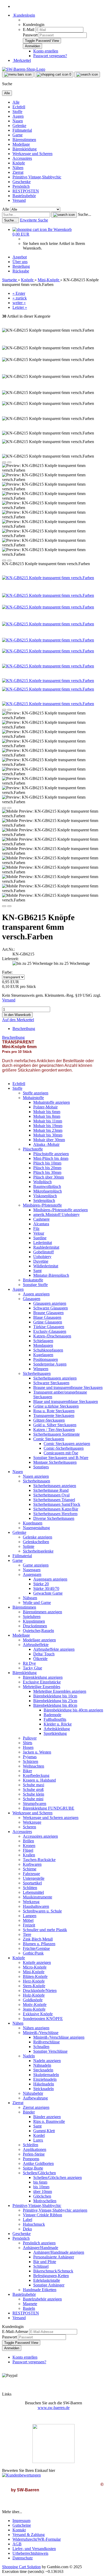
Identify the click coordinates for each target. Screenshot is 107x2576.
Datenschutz (23, 2558)
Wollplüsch (42, 1182)
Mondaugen (43, 1345)
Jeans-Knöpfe (34, 2009)
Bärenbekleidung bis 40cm (55, 1705)
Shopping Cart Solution (21, 2567)
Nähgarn (30, 1598)
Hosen (28, 1747)
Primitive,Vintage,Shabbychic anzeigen (55, 2210)
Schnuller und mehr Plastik (45, 1930)
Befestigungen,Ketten (51, 2276)
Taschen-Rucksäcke (39, 1860)
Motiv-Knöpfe (35, 2005)
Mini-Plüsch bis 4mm (51, 1158)
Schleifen (31, 2145)
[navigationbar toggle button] (18, 75)
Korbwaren (32, 1864)
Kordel (39, 2135)
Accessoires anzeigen (40, 1836)
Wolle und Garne (37, 1603)
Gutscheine (22, 2525)
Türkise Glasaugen (49, 1327)
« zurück (20, 298)
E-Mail (29, 29)
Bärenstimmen (24, 140)
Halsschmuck (34, 2224)
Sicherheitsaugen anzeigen (55, 1378)
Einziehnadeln (45, 2079)
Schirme (30, 1869)
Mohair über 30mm (49, 1140)
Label (28, 2220)
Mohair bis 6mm (47, 1112)
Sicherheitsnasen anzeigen (55, 1486)
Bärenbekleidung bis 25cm (55, 1701)
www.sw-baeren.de (54, 2408)
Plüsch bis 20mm (47, 1168)
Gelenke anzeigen (38, 1537)
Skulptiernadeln (46, 2075)
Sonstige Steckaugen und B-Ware (61, 1458)
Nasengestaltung (36, 1528)
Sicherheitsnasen (36, 1481)
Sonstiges (41, 1467)
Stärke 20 (41, 1584)
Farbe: (7, 972)
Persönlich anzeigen (39, 2243)
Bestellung (21, 266)
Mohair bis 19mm (48, 1126)
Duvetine (41, 1261)
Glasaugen (32, 1299)
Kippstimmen (34, 1621)
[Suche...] (64, 215)
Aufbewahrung (35, 2098)
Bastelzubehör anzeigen (42, 2299)
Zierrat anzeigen (36, 2107)
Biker (27, 1771)
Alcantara (41, 1224)
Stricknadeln (44, 2089)
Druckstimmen (35, 1626)
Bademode (52, 1715)
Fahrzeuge (31, 1874)
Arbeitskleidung (57, 1729)
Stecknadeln (43, 2070)
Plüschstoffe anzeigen (51, 1154)
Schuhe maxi (34, 1785)
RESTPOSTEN (26, 191)
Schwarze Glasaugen (51, 1308)
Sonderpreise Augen (50, 1364)
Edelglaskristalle (47, 2280)
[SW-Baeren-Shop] (24, 69)
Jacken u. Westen (37, 1752)
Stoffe (17, 112)
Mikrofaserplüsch (48, 1191)
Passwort (30, 35)
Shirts (28, 1743)
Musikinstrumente (38, 1897)
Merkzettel (22, 60)
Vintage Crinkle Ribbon (42, 2215)
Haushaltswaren (36, 1906)
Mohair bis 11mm (48, 1121)
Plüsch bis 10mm (47, 1163)
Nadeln (29, 2056)
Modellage (21, 144)
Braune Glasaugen (48, 1313)
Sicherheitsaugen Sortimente (56, 1434)
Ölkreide (40, 1659)
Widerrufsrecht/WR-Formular (37, 2539)
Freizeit (29, 1925)
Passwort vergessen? (50, 56)
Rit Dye (29, 1663)
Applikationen (35, 2149)
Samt (37, 1271)
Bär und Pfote (45, 2262)
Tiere (27, 1934)
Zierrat (18, 172)
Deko (27, 2229)
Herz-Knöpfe (34, 1981)
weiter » (19, 303)
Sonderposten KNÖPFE (43, 2019)
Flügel (28, 1850)
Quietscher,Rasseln (38, 1631)
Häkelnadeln (44, 2084)
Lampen (30, 1916)
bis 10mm (41, 2187)
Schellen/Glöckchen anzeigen (58, 2177)
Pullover (30, 1738)
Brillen (28, 1841)
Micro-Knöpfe (35, 1967)
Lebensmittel (33, 1892)
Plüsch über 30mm (49, 1177)
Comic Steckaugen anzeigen (67, 1444)
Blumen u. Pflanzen (39, 1944)
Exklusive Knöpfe (38, 2014)
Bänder (29, 2112)
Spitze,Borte (33, 2168)
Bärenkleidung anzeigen (43, 1677)
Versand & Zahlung (29, 2535)
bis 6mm (40, 2182)
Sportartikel (32, 1883)
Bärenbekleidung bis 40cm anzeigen (73, 1710)
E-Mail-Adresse (15, 2331)
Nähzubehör (33, 2093)
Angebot (20, 257)
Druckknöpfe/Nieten (40, 1990)
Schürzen (31, 1761)
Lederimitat (43, 1243)
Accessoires (22, 158)
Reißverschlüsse (46, 2042)
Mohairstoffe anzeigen (52, 1102)
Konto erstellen (46, 51)
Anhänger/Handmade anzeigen (59, 2252)
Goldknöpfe (33, 2000)
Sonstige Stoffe (35, 1285)
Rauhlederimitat (46, 1247)
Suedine (40, 1238)
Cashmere (41, 1219)
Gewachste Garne (48, 1593)
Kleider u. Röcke (58, 1724)
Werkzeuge (32, 1822)
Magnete (30, 2304)
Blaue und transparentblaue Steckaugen (66, 1401)
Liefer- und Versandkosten (34, 2549)
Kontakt (19, 2530)
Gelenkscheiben (36, 1542)
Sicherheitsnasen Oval (51, 1495)
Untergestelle (34, 1878)
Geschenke (22, 182)
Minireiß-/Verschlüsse (41, 2033)
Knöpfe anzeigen (37, 1962)
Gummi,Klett (44, 2131)
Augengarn (32, 1574)
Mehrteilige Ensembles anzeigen (60, 1691)
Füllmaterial (22, 130)
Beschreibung (24, 1029)
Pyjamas (30, 1757)
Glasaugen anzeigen (50, 1303)
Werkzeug (31, 1902)
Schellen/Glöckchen (39, 2173)
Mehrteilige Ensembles (42, 1687)
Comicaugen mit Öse (61, 1453)
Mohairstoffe (33, 1098)
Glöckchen (42, 2196)
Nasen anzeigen (36, 1476)
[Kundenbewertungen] (21, 2475)
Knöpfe (19, 163)
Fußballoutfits (55, 1719)
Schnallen (41, 2047)
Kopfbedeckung (36, 1775)
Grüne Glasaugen (48, 1322)
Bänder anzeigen (47, 2117)
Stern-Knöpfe (34, 1986)
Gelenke (19, 126)
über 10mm (43, 2192)
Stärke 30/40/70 (46, 1588)
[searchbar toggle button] (87, 75)
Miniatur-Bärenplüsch (51, 1275)
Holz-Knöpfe (34, 1995)
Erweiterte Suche (34, 220)
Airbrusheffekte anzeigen (54, 1649)
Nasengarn (32, 1570)
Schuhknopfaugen (48, 1350)
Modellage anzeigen (39, 1640)
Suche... (85, 214)
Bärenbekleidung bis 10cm (55, 1696)
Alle (16, 102)
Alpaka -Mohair (46, 1144)
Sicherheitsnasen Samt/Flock (57, 1504)
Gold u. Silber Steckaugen (55, 1425)
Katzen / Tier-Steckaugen (54, 1430)
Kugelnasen (33, 1523)
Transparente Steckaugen (54, 1416)
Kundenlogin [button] (24, 15)
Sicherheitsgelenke (38, 1551)
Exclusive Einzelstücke (42, 1682)
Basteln (29, 2308)
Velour (39, 1233)
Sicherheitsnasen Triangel (54, 1500)
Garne (18, 135)
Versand (19, 200)
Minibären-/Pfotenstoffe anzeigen (61, 1210)
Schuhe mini (33, 1799)
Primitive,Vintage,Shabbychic (37, 177)
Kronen (29, 1846)
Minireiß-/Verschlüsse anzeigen (59, 2037)
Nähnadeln (42, 2065)
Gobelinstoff (44, 1252)
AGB (17, 2544)
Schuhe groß (33, 1789)
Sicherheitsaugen (37, 1373)
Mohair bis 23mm (48, 1130)
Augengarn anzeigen (50, 1579)
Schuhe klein (34, 1794)
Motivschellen (45, 2201)
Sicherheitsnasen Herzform (55, 1514)
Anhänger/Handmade (41, 2248)
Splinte (29, 1546)
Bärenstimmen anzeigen (42, 1612)
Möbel (28, 1920)
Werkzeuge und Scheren (32, 154)
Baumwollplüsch (47, 1186)
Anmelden (12, 2348)
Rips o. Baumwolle (49, 2121)
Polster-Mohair (45, 1107)
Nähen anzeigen (36, 2028)
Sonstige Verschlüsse (50, 2051)
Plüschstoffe (33, 1149)
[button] (4, 462)
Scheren (29, 1827)
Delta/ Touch (44, 1654)
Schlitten (30, 1888)
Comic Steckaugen (49, 1439)
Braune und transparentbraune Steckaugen (68, 1387)
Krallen (29, 1855)
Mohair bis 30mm (48, 1135)
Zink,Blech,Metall (38, 1939)
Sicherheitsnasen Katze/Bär (56, 1509)
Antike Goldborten (38, 2163)
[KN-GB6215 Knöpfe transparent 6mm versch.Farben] (48, 578)
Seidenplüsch (44, 1200)
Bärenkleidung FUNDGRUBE (49, 1808)
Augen (18, 116)
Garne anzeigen (36, 1565)
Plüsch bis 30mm (47, 1172)
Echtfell (19, 107)
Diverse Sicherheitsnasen (54, 1518)
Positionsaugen (46, 1359)
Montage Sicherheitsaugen (55, 1462)
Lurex (38, 2140)
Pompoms (31, 2159)
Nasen (18, 121)
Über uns (20, 262)
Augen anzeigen (36, 1294)
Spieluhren (32, 1617)
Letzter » (20, 307)
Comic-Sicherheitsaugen (64, 1448)
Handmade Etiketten (40, 2290)
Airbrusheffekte (36, 1645)
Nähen (18, 168)
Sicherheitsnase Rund (51, 1490)
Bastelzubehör (24, 196)
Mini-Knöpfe (34, 1972)
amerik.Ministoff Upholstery (56, 1215)
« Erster (19, 293)
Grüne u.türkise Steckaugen (56, 1406)
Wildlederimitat (46, 1266)
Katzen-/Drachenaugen (52, 1336)
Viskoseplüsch (45, 1196)
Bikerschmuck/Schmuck (53, 2271)
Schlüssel (41, 2266)
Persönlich (21, 186)
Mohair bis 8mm (47, 1116)
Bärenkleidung (25, 149)
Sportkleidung (55, 1733)
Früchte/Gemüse (36, 1948)
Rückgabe (21, 271)
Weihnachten (34, 1766)
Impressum (21, 2521)
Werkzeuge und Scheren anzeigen (51, 1818)
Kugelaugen (43, 1355)
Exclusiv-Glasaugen (50, 1331)
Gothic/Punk (33, 1953)
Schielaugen (43, 1341)
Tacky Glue (32, 1668)
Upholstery (42, 1257)
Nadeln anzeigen (47, 2061)
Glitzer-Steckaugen (49, 1420)
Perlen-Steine (34, 2154)
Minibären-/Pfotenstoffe (42, 1205)
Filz (36, 1229)
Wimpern (41, 1369)
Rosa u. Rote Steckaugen (54, 1411)
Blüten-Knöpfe (35, 1976)
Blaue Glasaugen (47, 1317)
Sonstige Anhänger (49, 2285)
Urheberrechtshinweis (30, 2553)
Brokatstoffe (33, 1280)
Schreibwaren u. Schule (42, 1911)
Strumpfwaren (35, 1804)
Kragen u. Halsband (39, 1780)
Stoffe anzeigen (36, 1093)
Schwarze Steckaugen (51, 1383)
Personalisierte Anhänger (54, 2257)
